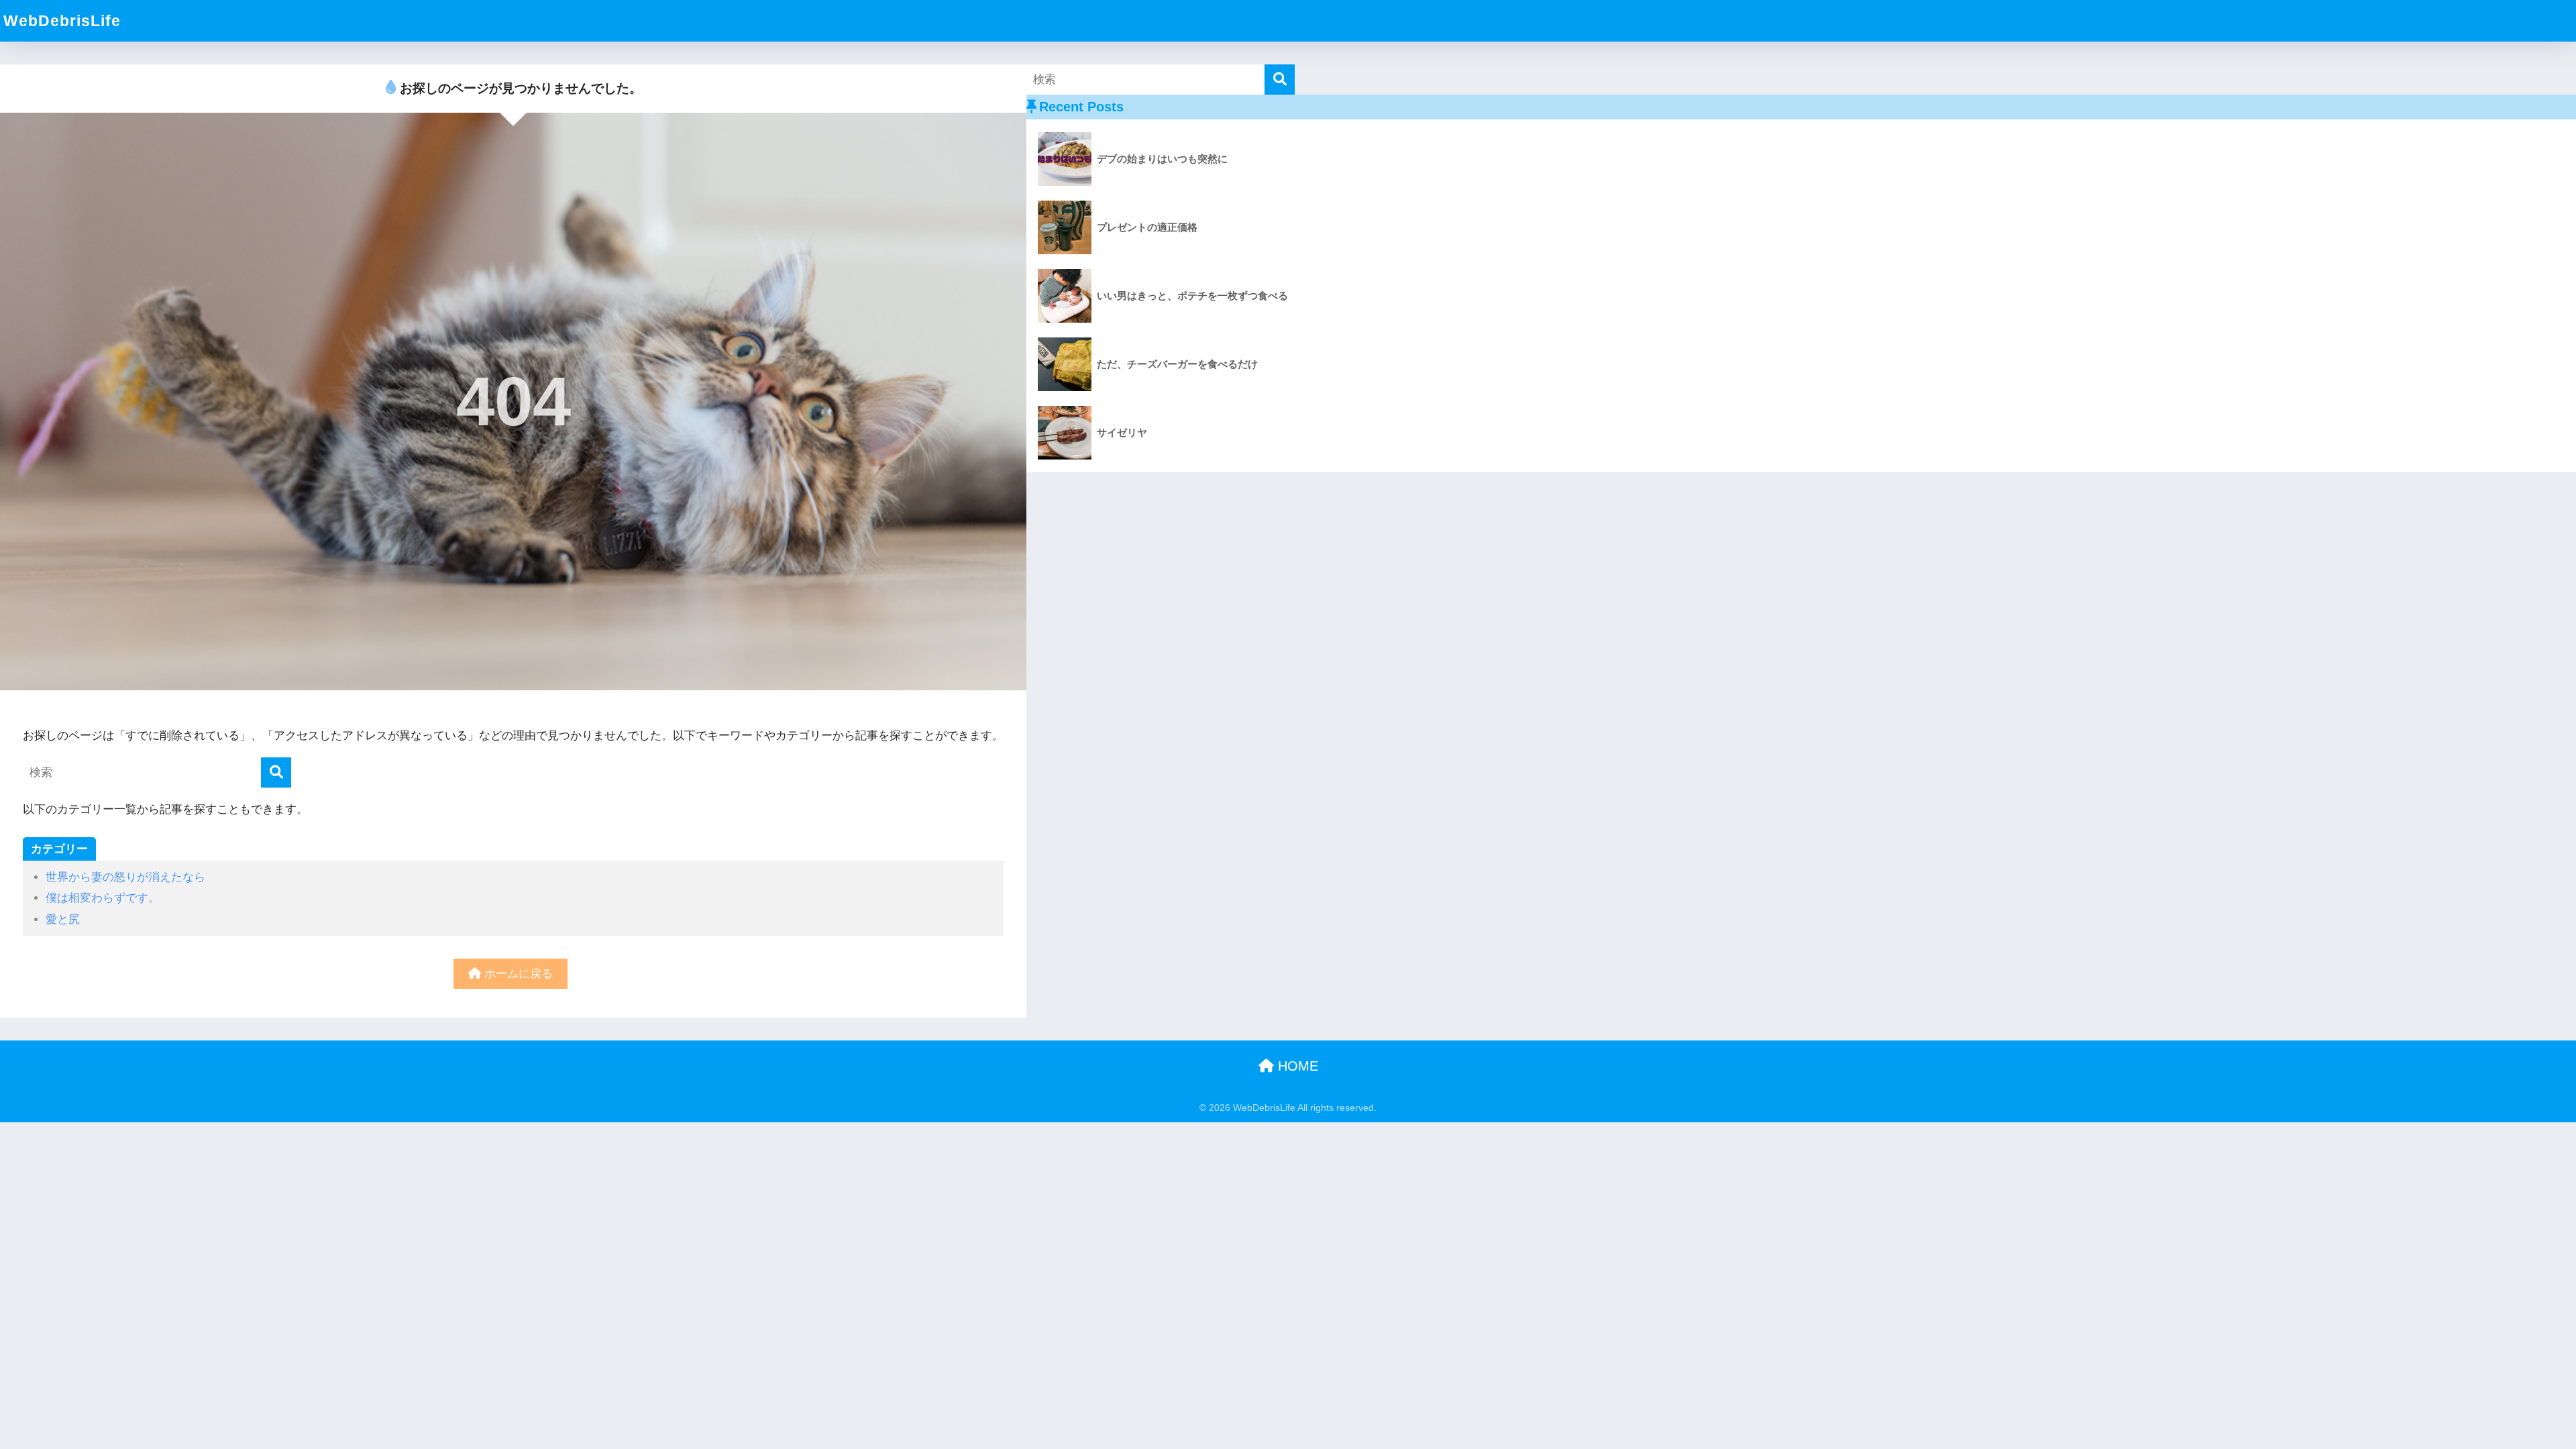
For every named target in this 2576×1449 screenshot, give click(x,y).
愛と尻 (63, 919)
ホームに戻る (517, 974)
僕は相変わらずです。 (103, 898)
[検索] (276, 772)
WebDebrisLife (62, 21)
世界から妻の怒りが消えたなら (125, 877)
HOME (1296, 1066)
